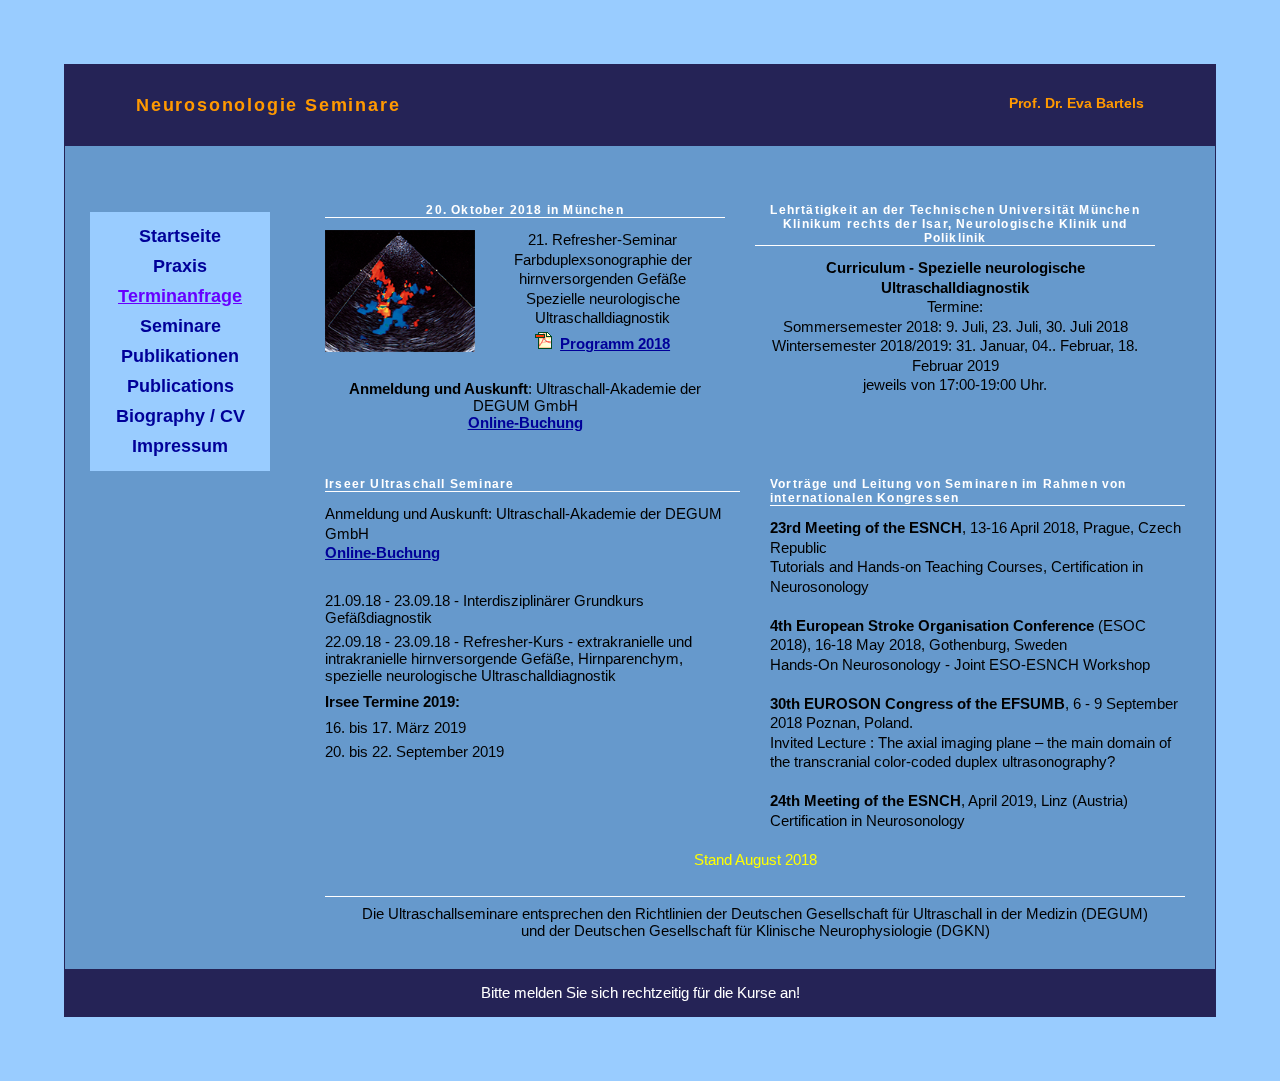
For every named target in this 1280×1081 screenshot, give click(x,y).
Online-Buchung (525, 422)
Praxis (180, 266)
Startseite (180, 236)
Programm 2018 (615, 343)
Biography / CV (180, 416)
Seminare (180, 326)
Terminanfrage (180, 296)
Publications (180, 386)
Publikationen (180, 356)
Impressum (180, 446)
